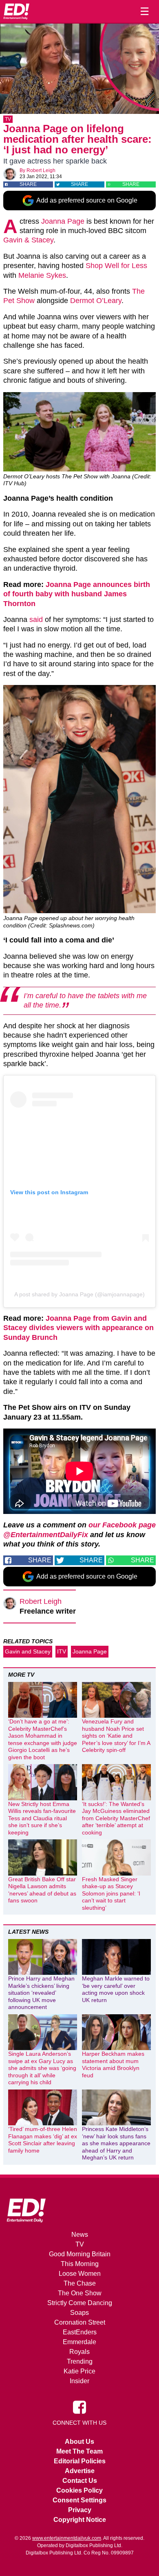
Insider (79, 2381)
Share (28, 184)
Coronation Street (80, 2322)
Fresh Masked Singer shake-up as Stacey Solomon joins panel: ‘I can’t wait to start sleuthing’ (111, 1893)
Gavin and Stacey (28, 1651)
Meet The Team (79, 2451)
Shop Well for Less (116, 266)
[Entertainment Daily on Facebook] (79, 2406)
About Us (79, 2442)
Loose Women (80, 2274)
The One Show (80, 2293)
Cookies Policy (79, 2490)
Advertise (80, 2471)
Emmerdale (79, 2342)
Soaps (79, 2313)
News (80, 2235)
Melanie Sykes (42, 275)
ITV (62, 1651)
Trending (80, 2361)
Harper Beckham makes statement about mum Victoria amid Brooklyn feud (113, 2065)
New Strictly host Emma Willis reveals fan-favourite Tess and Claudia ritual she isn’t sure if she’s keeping (42, 1818)
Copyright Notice (80, 2520)
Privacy (80, 2510)
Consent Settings (79, 2500)
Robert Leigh (41, 170)
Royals (79, 2352)
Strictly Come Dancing (80, 2303)
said (36, 619)
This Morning (80, 2264)
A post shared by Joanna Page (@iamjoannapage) (79, 1294)
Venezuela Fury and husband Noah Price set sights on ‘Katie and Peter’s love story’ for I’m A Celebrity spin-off (116, 1736)
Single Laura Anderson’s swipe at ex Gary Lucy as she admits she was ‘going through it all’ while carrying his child (42, 2068)
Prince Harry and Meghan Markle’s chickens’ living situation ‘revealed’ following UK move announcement (41, 1993)
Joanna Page (63, 221)
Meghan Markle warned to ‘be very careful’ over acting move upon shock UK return (116, 1989)
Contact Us (80, 2481)
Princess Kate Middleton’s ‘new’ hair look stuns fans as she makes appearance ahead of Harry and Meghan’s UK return (116, 2143)
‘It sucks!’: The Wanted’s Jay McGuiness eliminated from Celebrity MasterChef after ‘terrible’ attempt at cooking (116, 1818)
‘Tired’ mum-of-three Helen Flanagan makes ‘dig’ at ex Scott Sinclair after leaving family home (43, 2140)
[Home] (16, 11)
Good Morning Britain (80, 2254)
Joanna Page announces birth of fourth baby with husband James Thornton (77, 594)
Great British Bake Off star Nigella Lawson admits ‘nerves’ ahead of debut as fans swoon (42, 1890)
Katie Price (79, 2371)
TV (8, 119)
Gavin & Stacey (28, 240)
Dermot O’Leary (96, 301)
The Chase (80, 2283)
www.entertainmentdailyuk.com (67, 2538)
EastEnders (80, 2332)
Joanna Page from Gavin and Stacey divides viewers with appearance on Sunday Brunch (78, 1328)
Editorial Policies (80, 2461)
